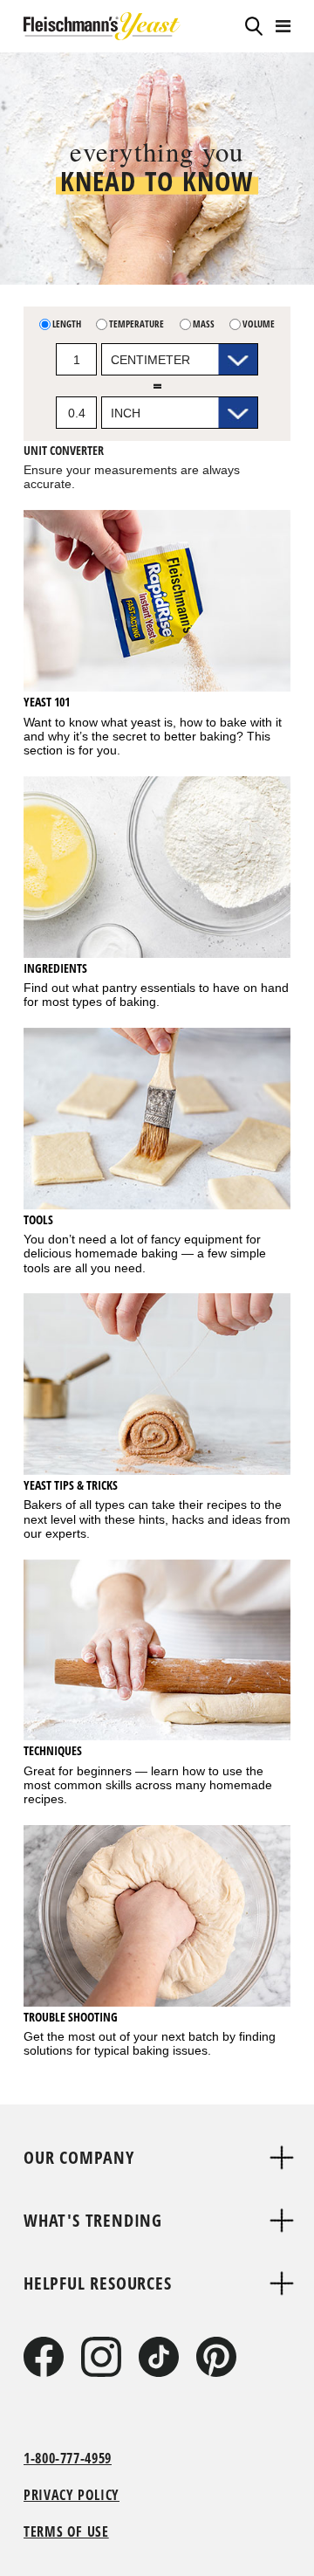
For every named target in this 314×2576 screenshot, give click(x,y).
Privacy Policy (72, 2495)
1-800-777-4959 (68, 2458)
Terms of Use (66, 2531)
